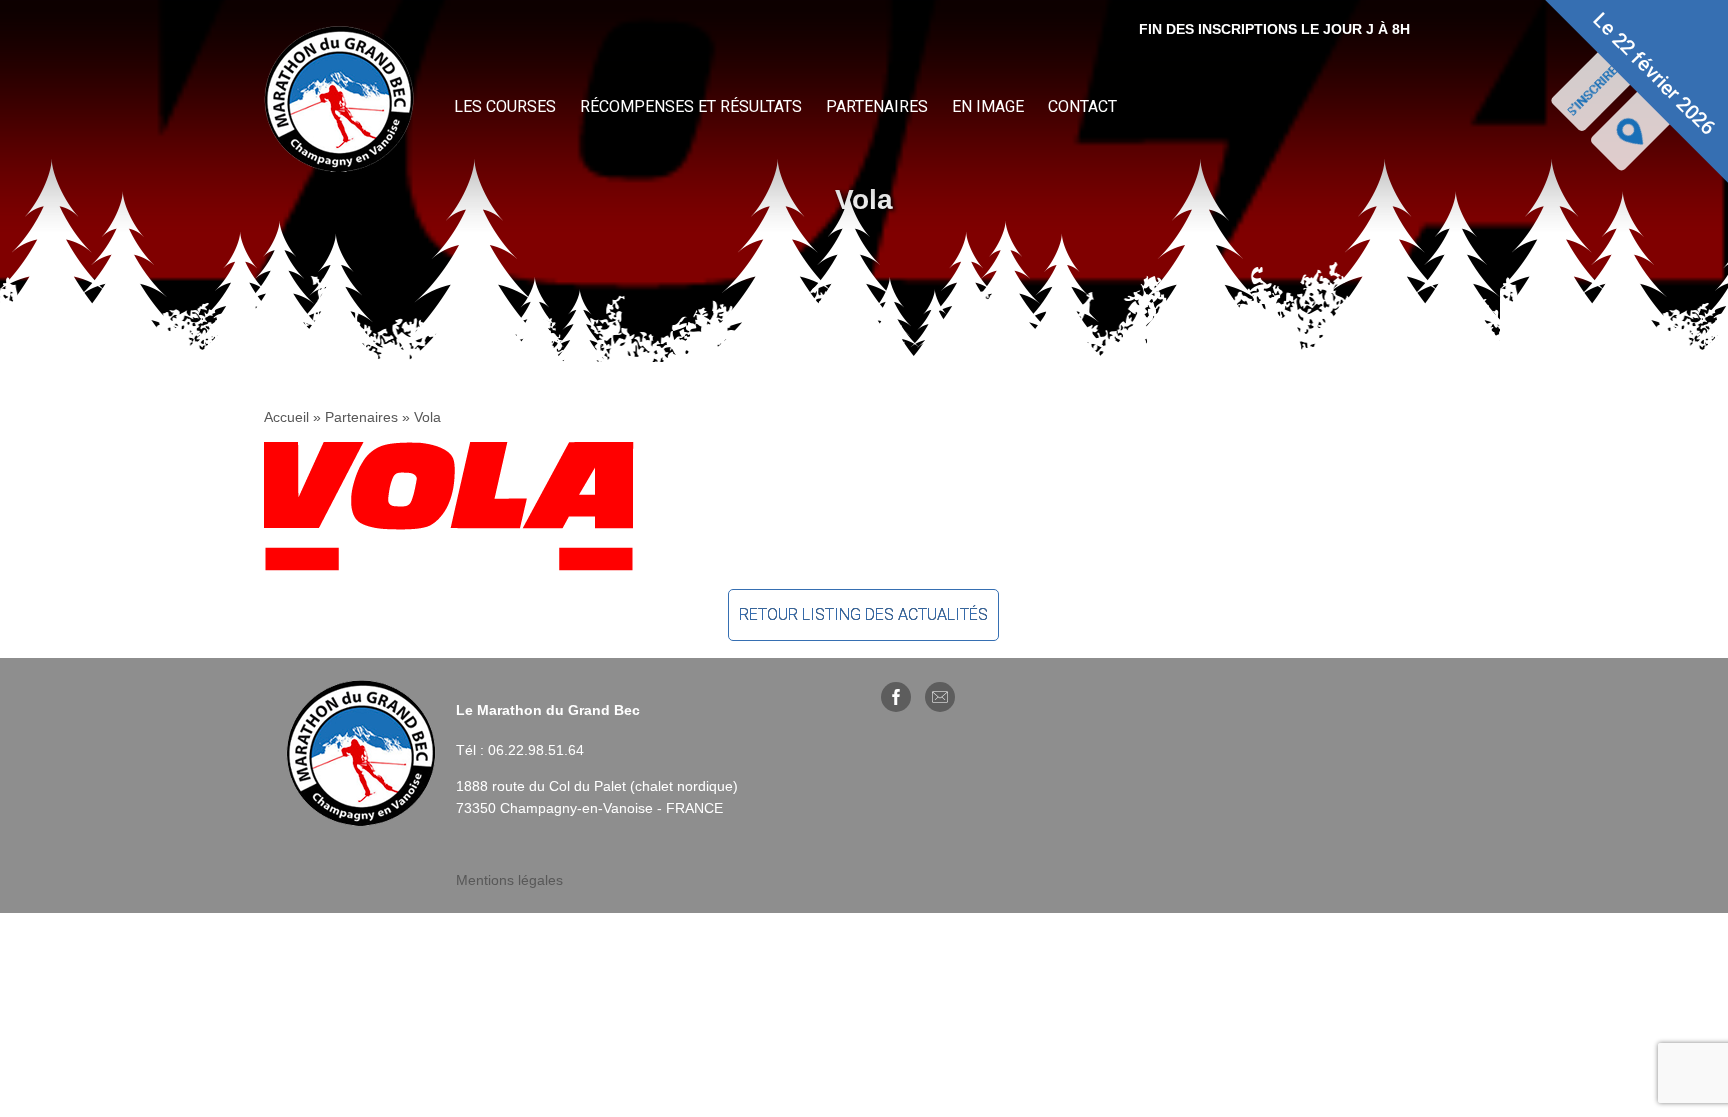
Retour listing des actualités (863, 614)
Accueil (286, 417)
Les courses (505, 106)
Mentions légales (509, 880)
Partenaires (877, 106)
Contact (1082, 106)
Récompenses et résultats (691, 106)
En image (988, 106)
